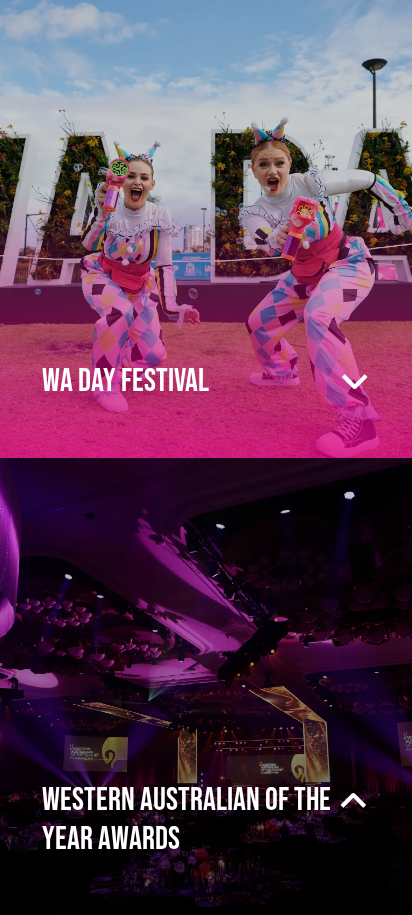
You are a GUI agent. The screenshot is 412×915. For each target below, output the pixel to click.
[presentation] (206, 229)
